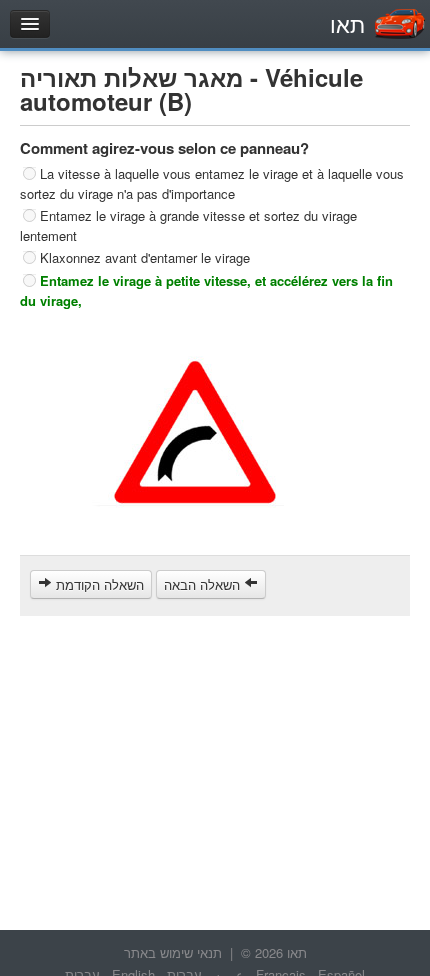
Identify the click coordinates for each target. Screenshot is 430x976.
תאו (347, 23)
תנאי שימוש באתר (173, 952)
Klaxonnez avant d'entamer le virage (145, 257)
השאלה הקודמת (98, 584)
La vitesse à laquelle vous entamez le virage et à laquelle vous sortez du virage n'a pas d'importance (212, 183)
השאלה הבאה (204, 584)
